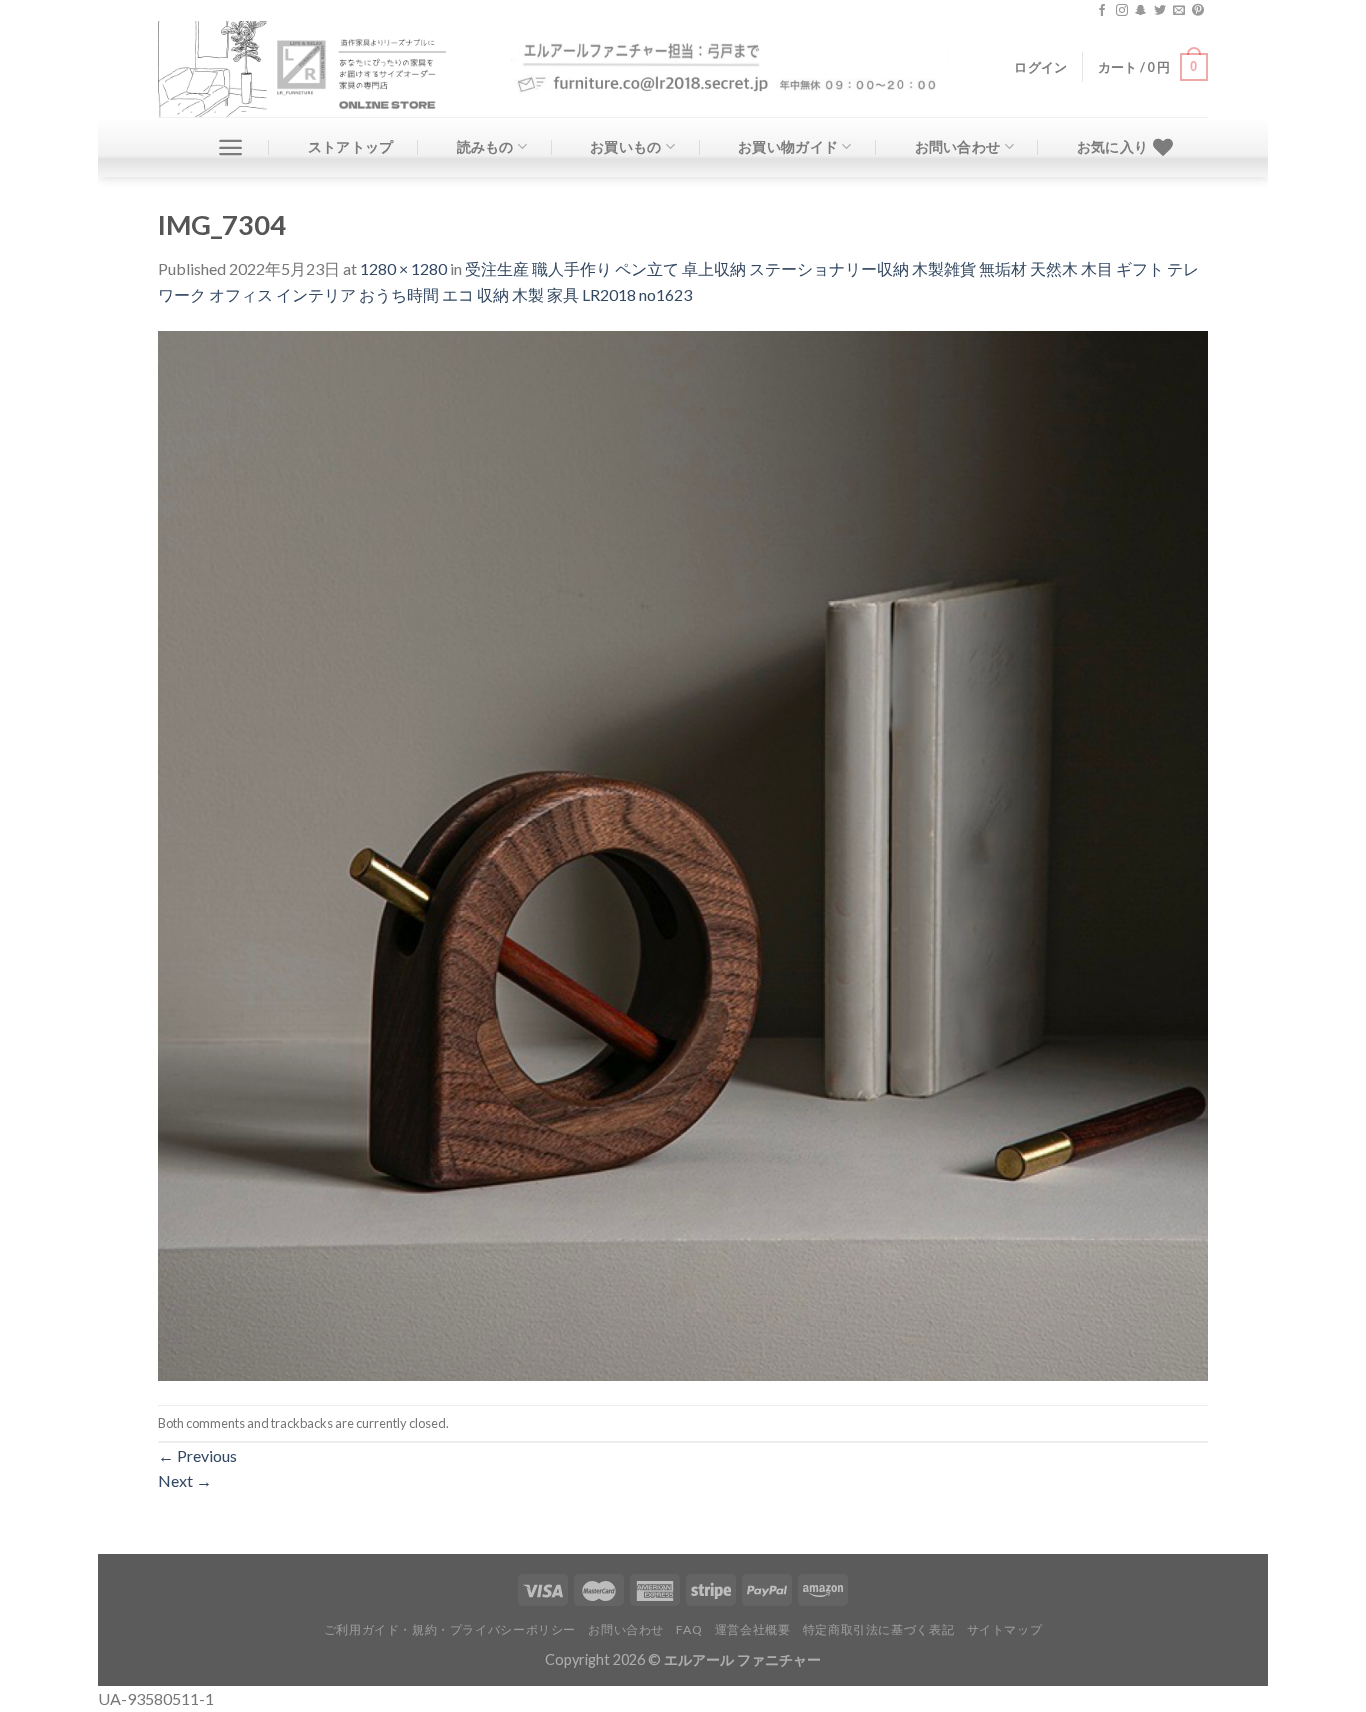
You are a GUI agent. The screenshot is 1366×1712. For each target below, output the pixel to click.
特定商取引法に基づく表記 (878, 1629)
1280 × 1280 (403, 268)
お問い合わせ (958, 146)
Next (185, 1480)
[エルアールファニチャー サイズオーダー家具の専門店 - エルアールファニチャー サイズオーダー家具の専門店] (319, 69)
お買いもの (625, 146)
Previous (197, 1455)
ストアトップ (351, 146)
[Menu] (230, 147)
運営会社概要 (753, 1629)
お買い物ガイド (788, 146)
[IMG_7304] (683, 853)
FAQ (689, 1629)
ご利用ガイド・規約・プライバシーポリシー (450, 1629)
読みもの (485, 146)
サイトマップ (1005, 1629)
